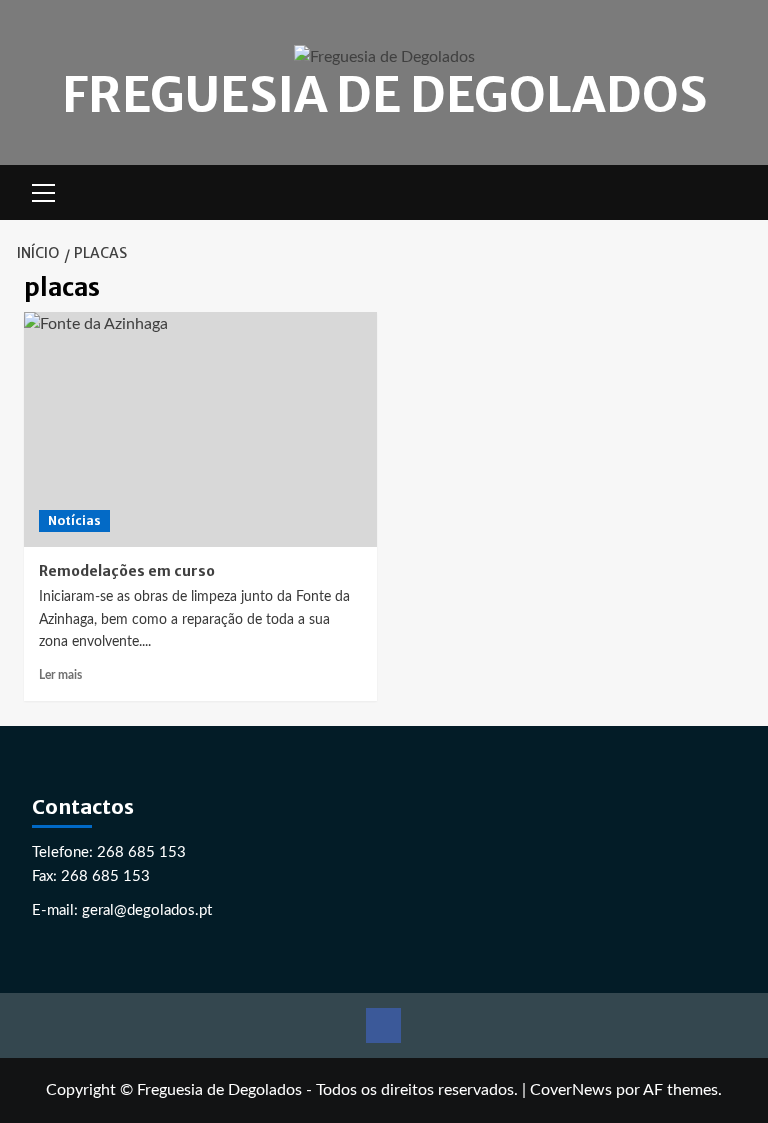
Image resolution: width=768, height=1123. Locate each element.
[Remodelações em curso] (200, 429)
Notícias (74, 520)
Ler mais (60, 675)
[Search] (731, 192)
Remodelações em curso (127, 571)
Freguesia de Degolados (384, 95)
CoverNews (571, 1090)
